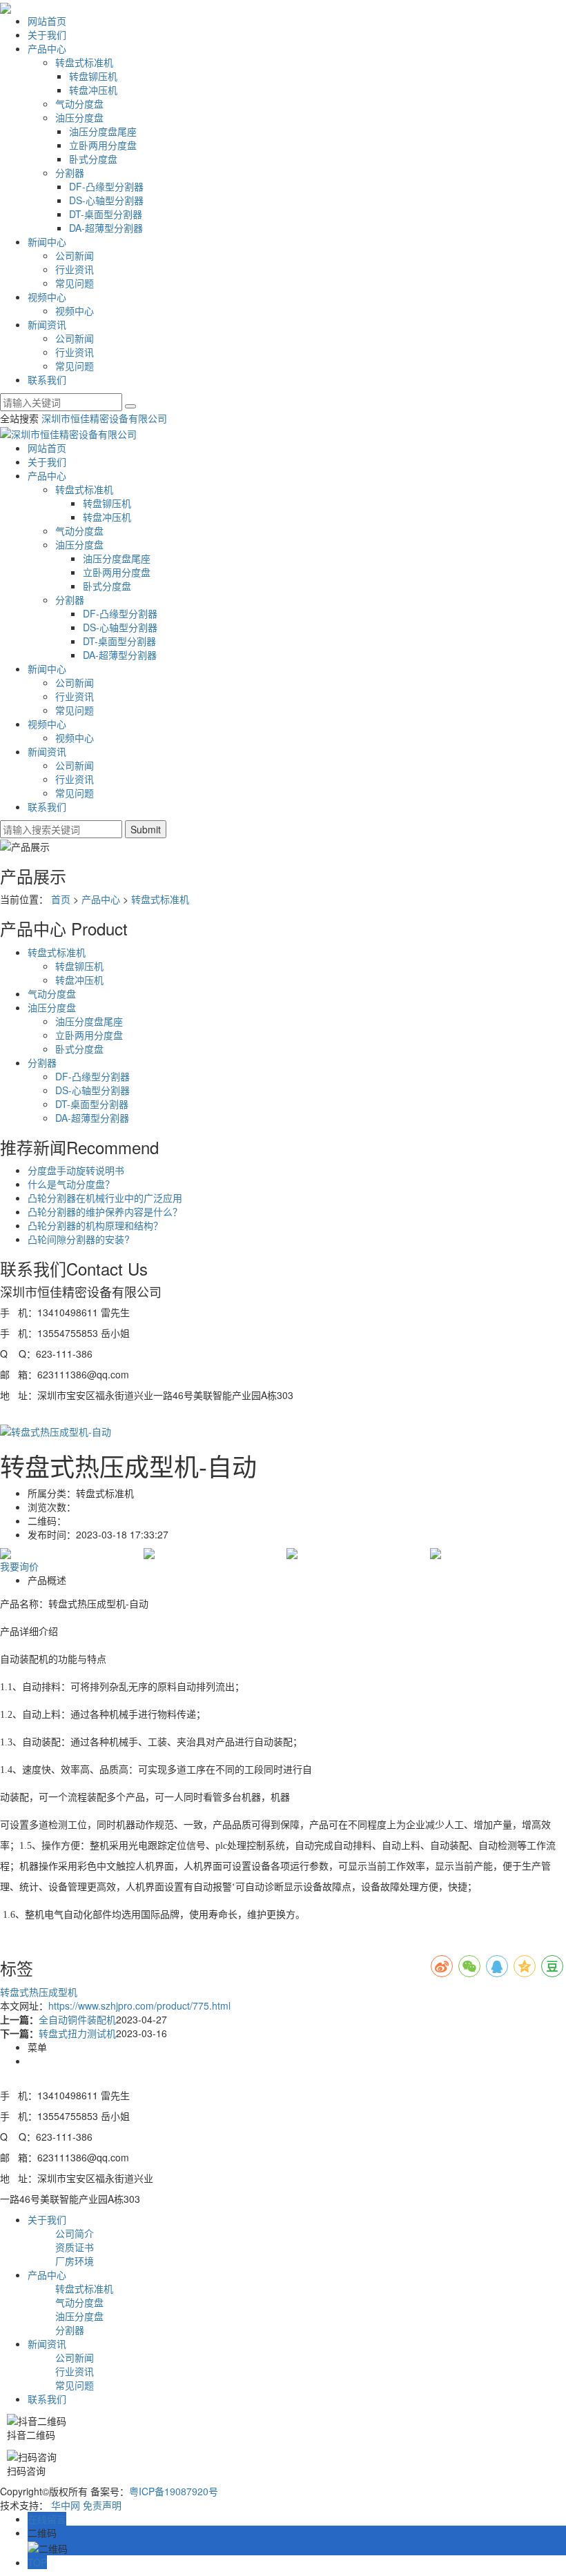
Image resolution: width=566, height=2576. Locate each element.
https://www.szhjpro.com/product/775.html (139, 2005)
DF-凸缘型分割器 (106, 186)
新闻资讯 (47, 324)
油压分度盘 (79, 117)
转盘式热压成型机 (39, 1992)
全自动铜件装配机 (77, 2019)
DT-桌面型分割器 (106, 214)
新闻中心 (47, 241)
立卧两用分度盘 (103, 145)
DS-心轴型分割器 (106, 200)
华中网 (66, 2505)
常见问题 (75, 283)
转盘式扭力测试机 (77, 2033)
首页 (61, 899)
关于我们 (47, 34)
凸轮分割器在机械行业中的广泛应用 (105, 1198)
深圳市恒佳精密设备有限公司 (104, 418)
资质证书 (75, 2247)
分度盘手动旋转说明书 (76, 1170)
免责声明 (102, 2505)
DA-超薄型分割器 (106, 228)
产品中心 (47, 48)
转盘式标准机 (84, 62)
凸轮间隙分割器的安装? (79, 1239)
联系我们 (47, 379)
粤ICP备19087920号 (174, 2491)
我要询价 (19, 1566)
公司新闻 (75, 255)
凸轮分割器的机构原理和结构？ (95, 1225)
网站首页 (47, 21)
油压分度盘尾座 (103, 131)
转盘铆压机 (93, 76)
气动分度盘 (79, 103)
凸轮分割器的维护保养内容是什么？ (105, 1211)
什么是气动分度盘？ (71, 1184)
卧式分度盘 (93, 159)
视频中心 (47, 297)
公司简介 (75, 2233)
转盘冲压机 (93, 90)
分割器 (70, 172)
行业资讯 (75, 269)
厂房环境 (75, 2261)
